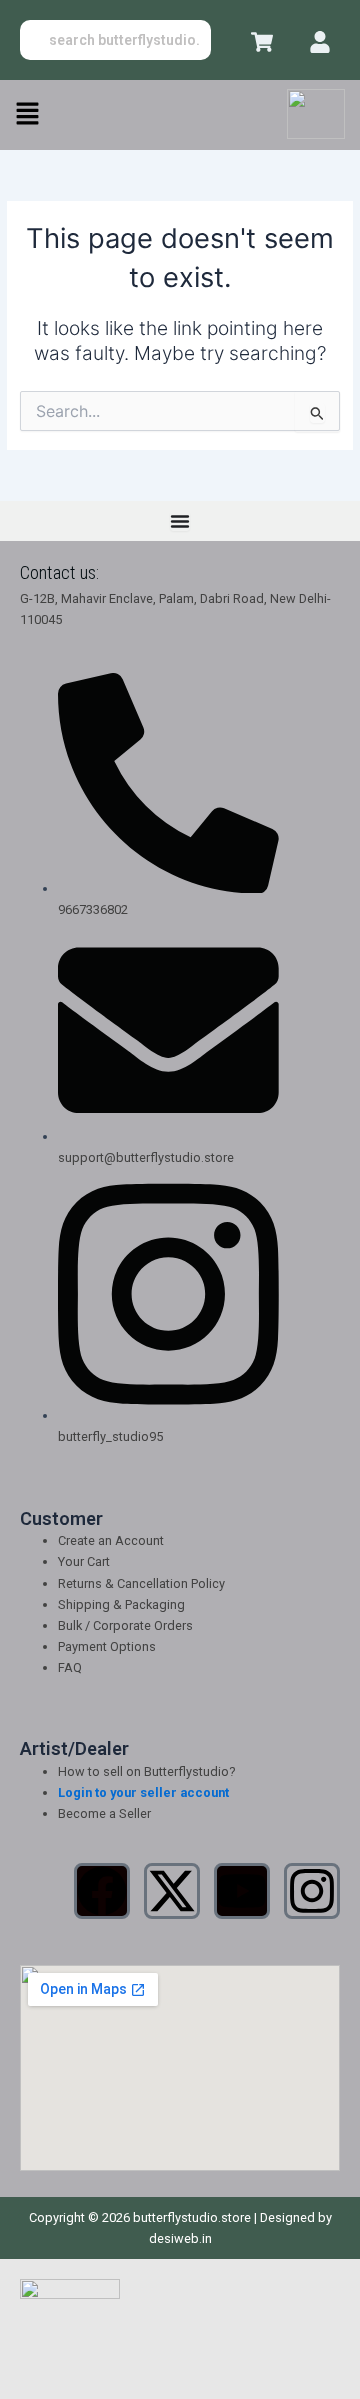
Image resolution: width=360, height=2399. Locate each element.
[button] (27, 114)
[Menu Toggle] (180, 521)
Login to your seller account (143, 1792)
